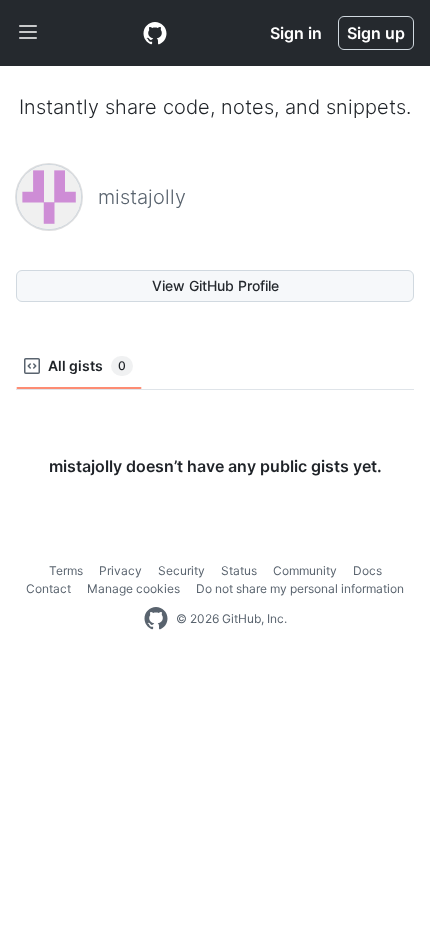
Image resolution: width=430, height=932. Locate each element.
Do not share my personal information (300, 588)
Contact (48, 588)
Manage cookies (133, 588)
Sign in (296, 33)
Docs (367, 570)
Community (305, 570)
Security (181, 570)
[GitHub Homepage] (156, 619)
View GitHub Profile (215, 285)
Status (239, 570)
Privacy (120, 570)
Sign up (376, 33)
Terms (66, 570)
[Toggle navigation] (28, 33)
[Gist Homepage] (155, 33)
